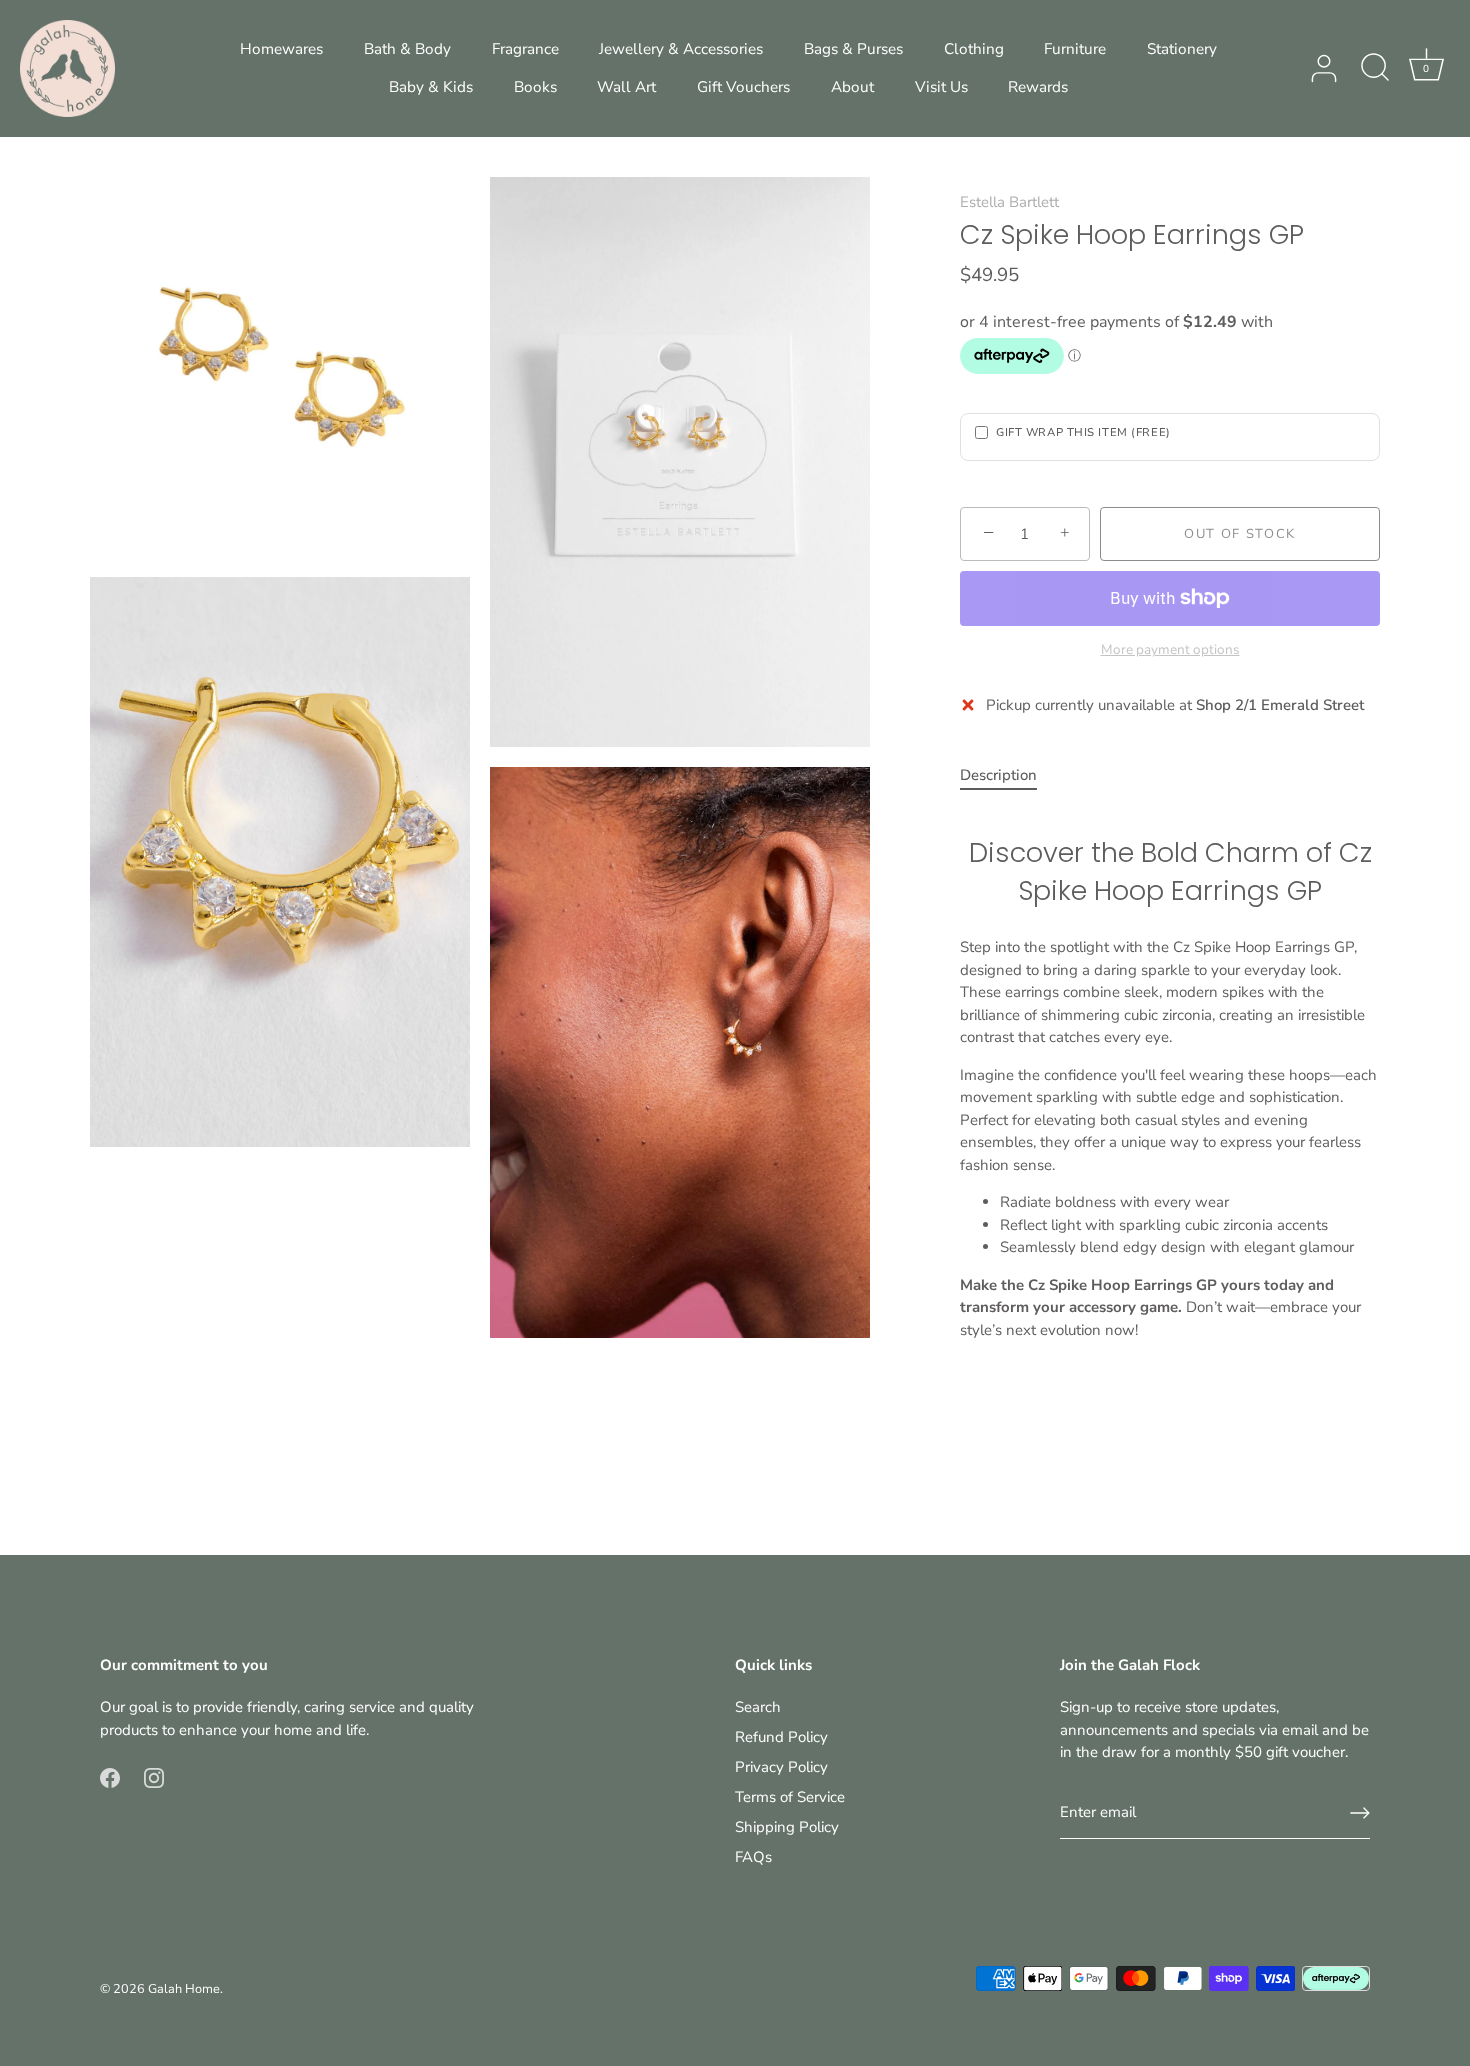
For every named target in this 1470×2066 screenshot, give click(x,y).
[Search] (1375, 69)
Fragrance (525, 49)
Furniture (1075, 49)
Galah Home (184, 1989)
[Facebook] (110, 1776)
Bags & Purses (853, 49)
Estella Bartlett (1009, 202)
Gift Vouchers (743, 87)
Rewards (1038, 87)
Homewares (281, 49)
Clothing (974, 49)
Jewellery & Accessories (681, 49)
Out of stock (1240, 534)
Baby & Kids (431, 87)
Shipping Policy (787, 1827)
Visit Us (941, 87)
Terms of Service (790, 1797)
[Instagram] (154, 1776)
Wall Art (626, 87)
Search (758, 1707)
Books (535, 87)
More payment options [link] (1170, 649)
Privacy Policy (781, 1767)
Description (998, 775)
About (852, 87)
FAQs (753, 1857)
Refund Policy (781, 1737)
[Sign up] (1360, 1813)
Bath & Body (407, 49)
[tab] (1008, 775)
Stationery (1182, 49)
